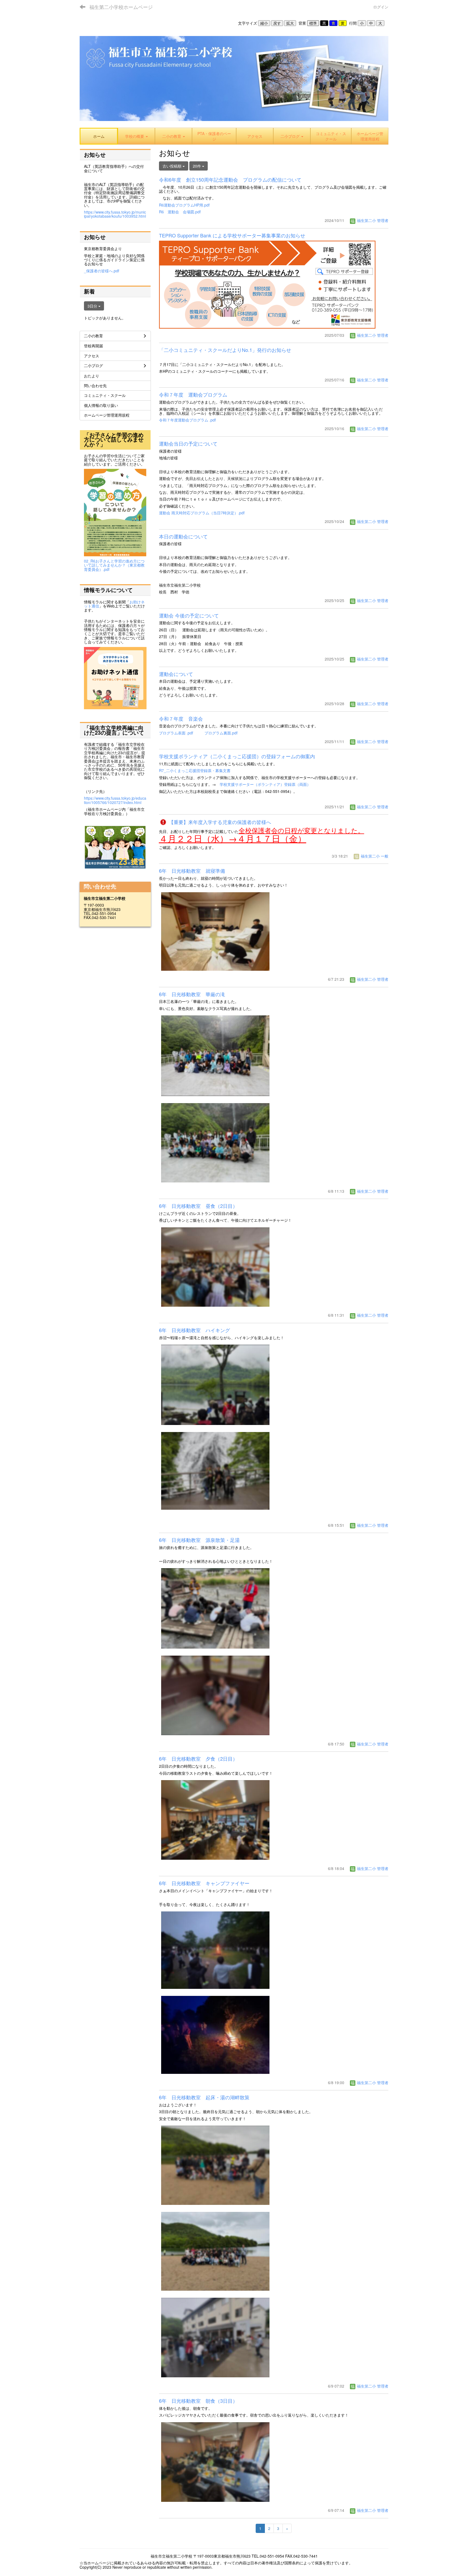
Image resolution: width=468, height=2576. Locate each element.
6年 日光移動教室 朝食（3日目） (198, 2401)
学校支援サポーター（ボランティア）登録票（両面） (265, 784)
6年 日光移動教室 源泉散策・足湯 (199, 1540)
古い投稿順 (173, 166)
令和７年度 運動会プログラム (193, 394)
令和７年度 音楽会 (181, 718)
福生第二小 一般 (374, 856)
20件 (197, 166)
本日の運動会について (183, 536)
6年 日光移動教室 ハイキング (194, 1330)
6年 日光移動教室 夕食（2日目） (198, 1758)
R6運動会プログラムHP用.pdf (184, 205)
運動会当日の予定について (188, 443)
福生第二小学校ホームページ (121, 7)
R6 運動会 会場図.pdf (180, 212)
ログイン (381, 7)
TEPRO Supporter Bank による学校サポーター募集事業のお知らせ (232, 235)
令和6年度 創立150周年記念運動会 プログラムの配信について (230, 179)
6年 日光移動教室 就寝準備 (192, 871)
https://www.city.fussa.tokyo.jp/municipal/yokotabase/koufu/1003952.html (115, 214)
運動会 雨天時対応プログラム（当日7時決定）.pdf (202, 513)
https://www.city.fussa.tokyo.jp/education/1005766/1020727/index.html (115, 800)
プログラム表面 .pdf (176, 733)
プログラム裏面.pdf (221, 733)
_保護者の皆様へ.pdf (102, 271)
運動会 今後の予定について (189, 615)
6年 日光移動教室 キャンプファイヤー (204, 1883)
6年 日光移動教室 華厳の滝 (192, 994)
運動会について (176, 674)
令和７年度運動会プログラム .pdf (187, 420)
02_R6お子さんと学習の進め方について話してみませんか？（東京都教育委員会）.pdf (114, 565)
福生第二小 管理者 (372, 220)
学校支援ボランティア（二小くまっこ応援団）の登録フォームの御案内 (237, 756)
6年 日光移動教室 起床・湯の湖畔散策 (204, 2097)
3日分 (93, 306)
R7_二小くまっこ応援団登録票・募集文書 (195, 770)
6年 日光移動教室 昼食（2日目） (198, 1206)
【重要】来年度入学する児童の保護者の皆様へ (219, 822)
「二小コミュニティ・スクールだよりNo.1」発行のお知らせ (225, 350)
